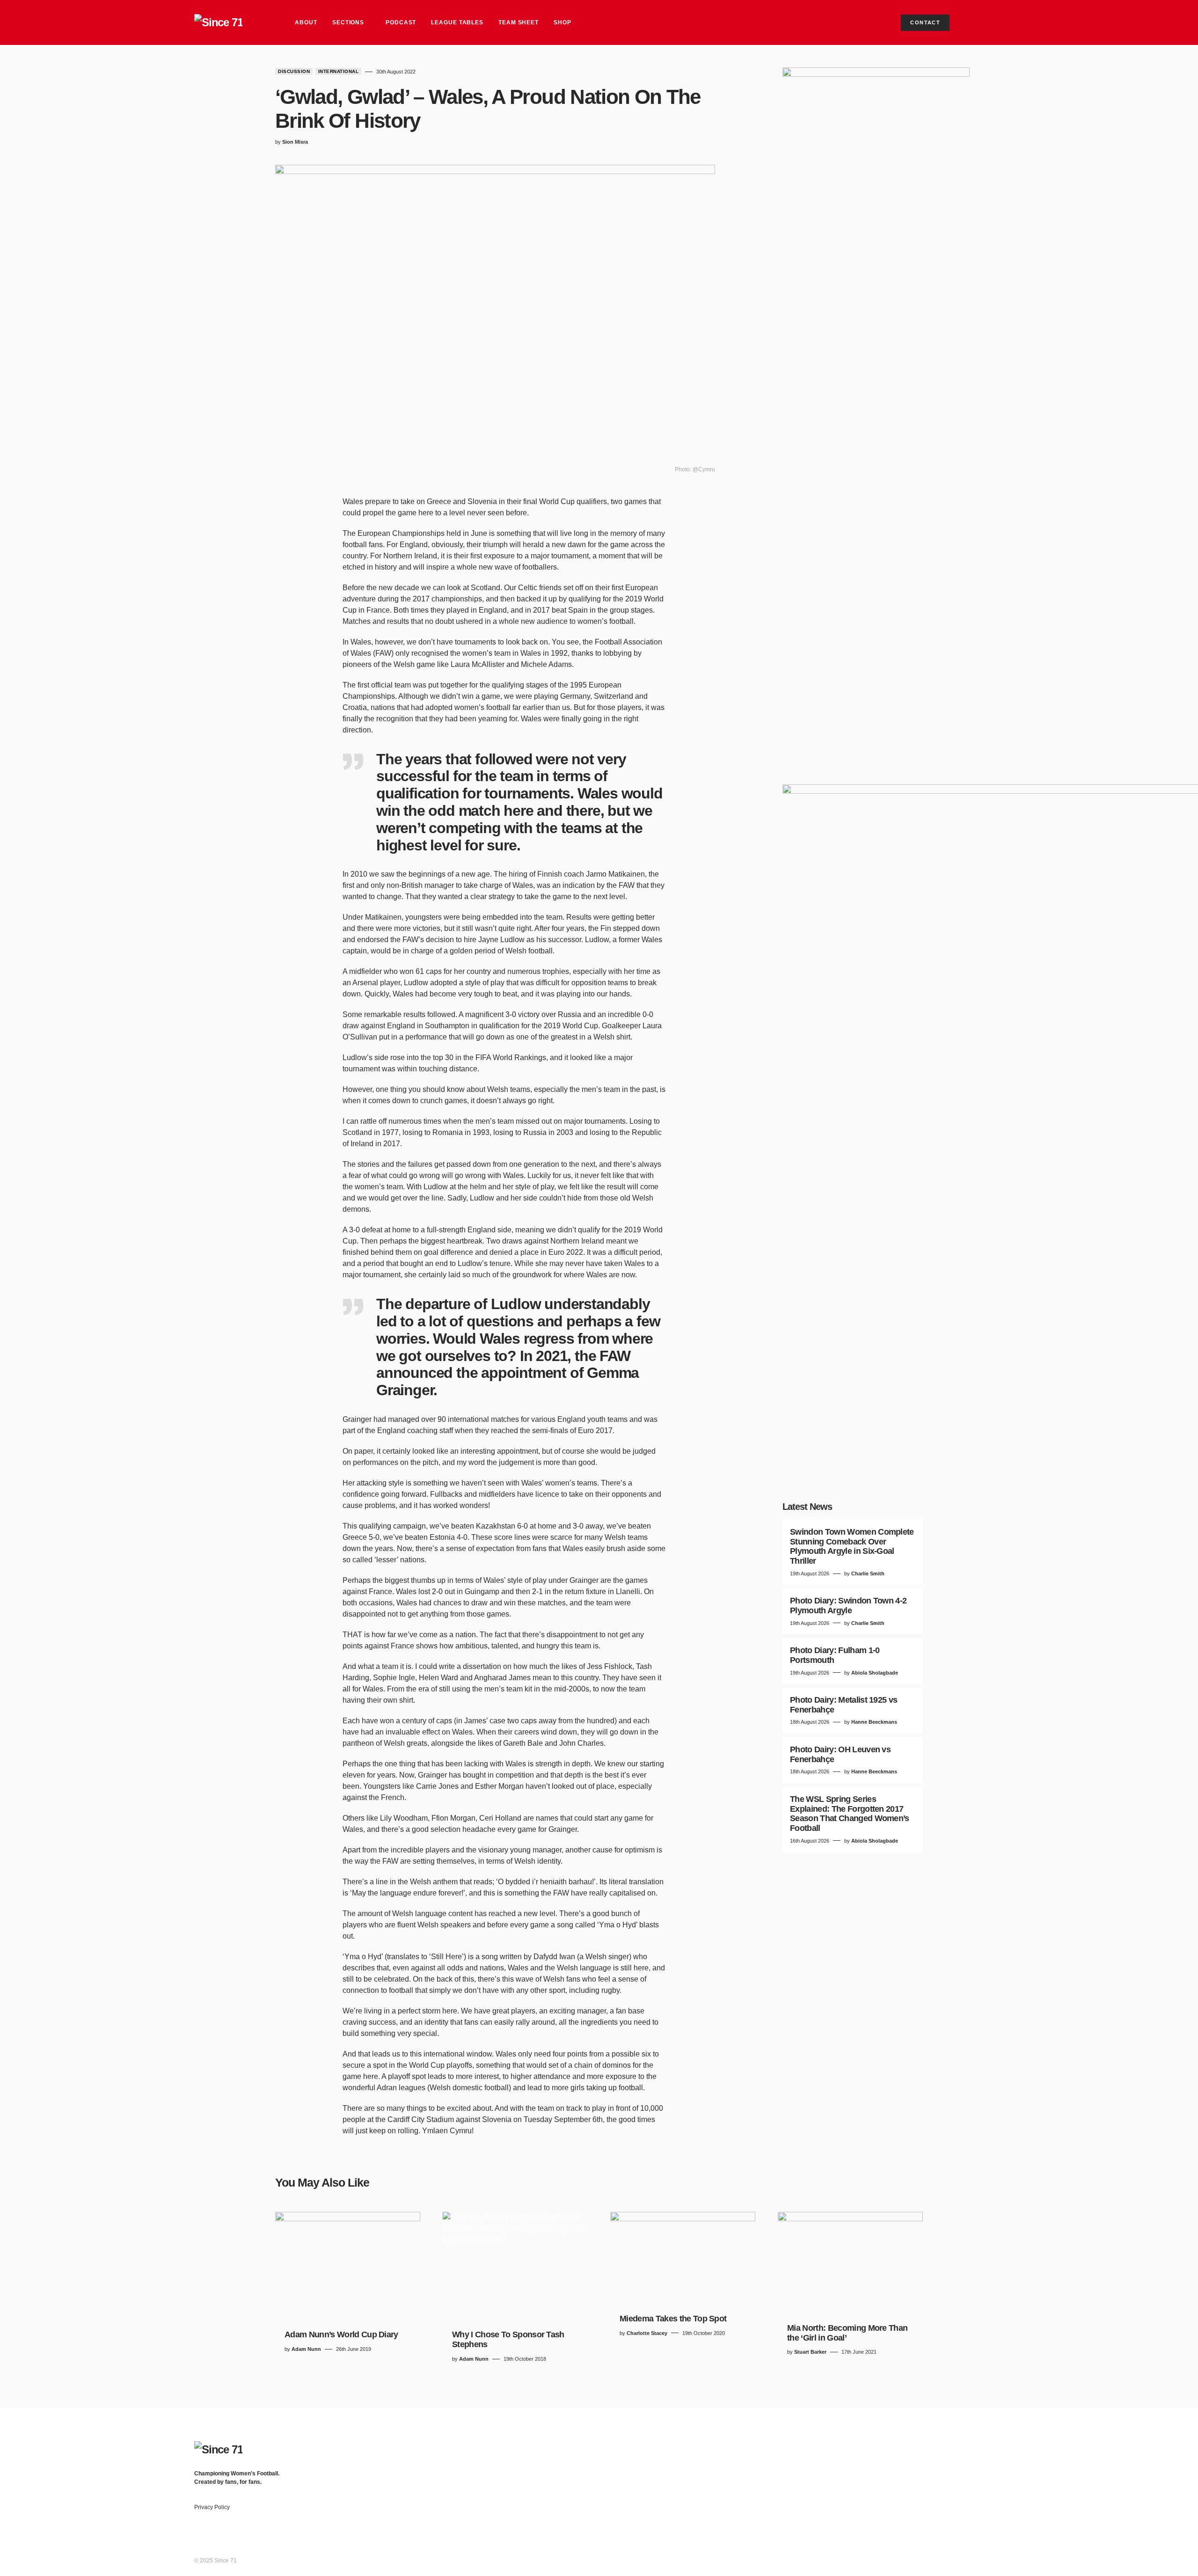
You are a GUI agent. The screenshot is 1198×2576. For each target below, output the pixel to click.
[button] (995, 22)
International (339, 71)
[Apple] (1000, 2446)
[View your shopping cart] (971, 22)
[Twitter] (945, 2446)
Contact (925, 22)
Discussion (294, 71)
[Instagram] (964, 2446)
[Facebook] (927, 2446)
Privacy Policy (212, 2507)
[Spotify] (982, 2446)
